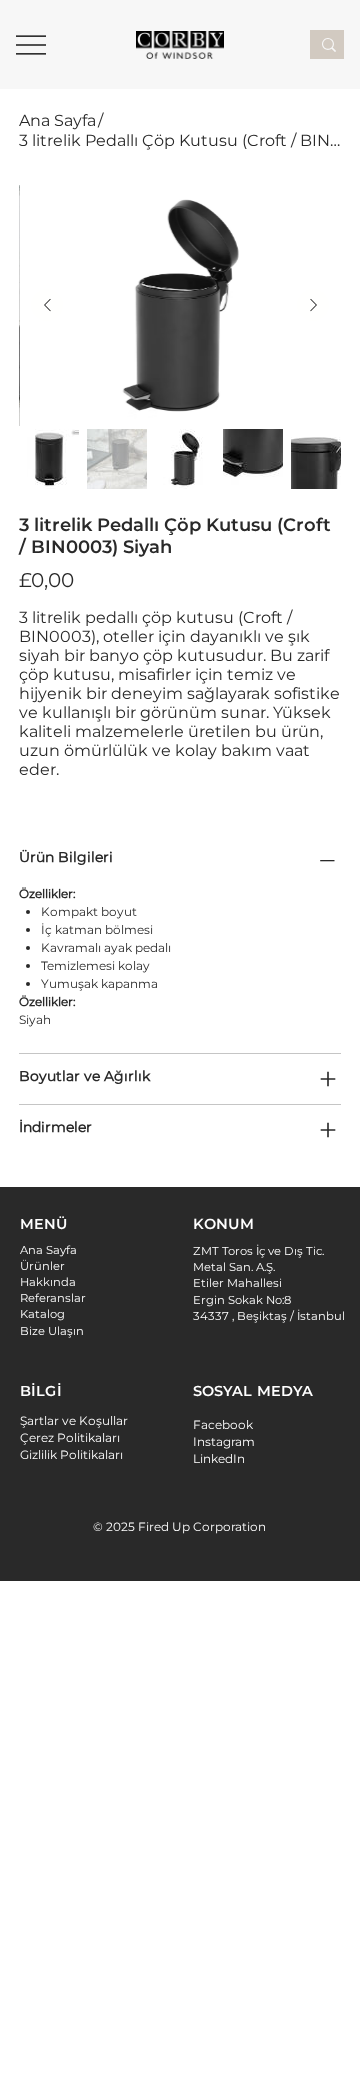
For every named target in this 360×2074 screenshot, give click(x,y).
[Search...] (329, 44)
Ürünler (42, 1266)
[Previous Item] (47, 305)
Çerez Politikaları (70, 1437)
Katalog (42, 1314)
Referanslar (53, 1298)
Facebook (223, 1424)
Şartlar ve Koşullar (74, 1420)
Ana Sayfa (48, 1250)
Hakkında (48, 1282)
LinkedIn (219, 1458)
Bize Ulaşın (52, 1331)
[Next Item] (313, 305)
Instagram (224, 1441)
